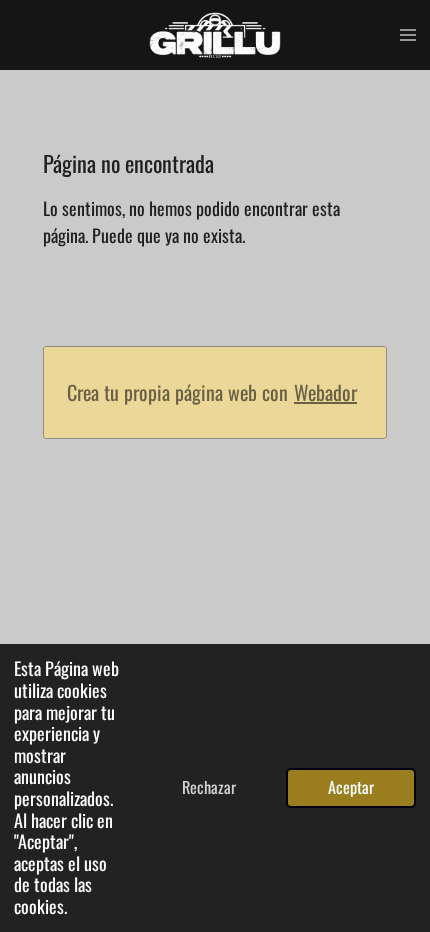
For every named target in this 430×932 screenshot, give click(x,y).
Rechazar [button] (209, 787)
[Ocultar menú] (408, 35)
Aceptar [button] (351, 787)
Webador (325, 392)
